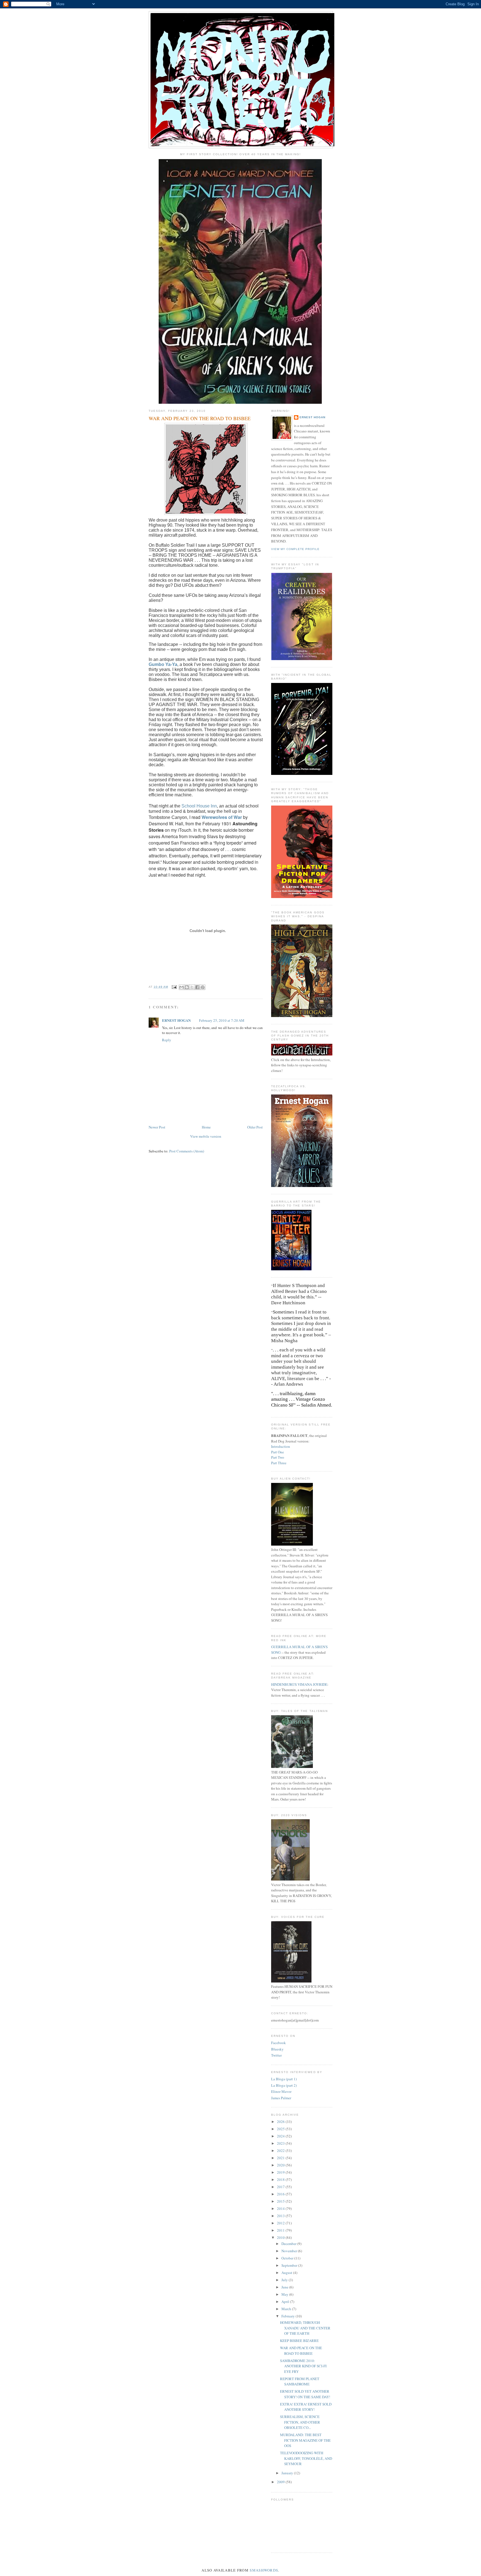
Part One (278, 1452)
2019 (281, 2172)
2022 (281, 2151)
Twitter (276, 2055)
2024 (281, 2136)
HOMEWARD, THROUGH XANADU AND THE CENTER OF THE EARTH (305, 2328)
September (290, 2265)
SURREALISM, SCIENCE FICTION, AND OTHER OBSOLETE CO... (300, 2422)
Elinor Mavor (281, 2091)
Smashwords (264, 2570)
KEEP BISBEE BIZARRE (299, 2341)
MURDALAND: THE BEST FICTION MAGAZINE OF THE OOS (305, 2440)
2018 (281, 2179)
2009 (281, 2482)
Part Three (279, 1463)
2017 (281, 2187)
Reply (167, 1040)
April (286, 2302)
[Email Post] (174, 987)
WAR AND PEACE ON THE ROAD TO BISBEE (301, 2351)
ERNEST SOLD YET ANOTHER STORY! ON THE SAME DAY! (305, 2394)
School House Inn (199, 806)
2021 (281, 2158)
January (288, 2473)
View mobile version (206, 1136)
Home (206, 1127)
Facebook (278, 2043)
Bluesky (277, 2049)
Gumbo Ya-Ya (163, 664)
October (288, 2258)
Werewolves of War (222, 817)
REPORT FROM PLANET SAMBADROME (300, 2382)
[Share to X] (192, 987)
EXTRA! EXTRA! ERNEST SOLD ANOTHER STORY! (306, 2407)
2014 (281, 2208)
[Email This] (181, 987)
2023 (281, 2143)
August (287, 2273)
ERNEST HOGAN (176, 1020)
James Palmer (281, 2098)
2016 (281, 2194)
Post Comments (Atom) (187, 1151)
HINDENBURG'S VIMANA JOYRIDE (299, 1684)
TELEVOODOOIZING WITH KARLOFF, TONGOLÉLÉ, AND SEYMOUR (306, 2458)
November (290, 2251)
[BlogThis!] (187, 987)
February (289, 2316)
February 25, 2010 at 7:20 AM (222, 1020)
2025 (281, 2129)
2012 (281, 2223)
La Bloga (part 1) (284, 2079)
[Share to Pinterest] (203, 987)
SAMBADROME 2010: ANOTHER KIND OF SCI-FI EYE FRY (303, 2366)
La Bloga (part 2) (284, 2085)
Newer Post (157, 1127)
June (285, 2287)
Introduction (281, 1446)
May (285, 2294)
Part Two (278, 1457)
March (287, 2309)
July (285, 2280)
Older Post (255, 1127)
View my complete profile (295, 549)
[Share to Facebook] (197, 987)
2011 (281, 2230)
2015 (281, 2201)
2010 (281, 2237)
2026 (281, 2122)
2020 (281, 2165)
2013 (281, 2216)
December (289, 2244)
